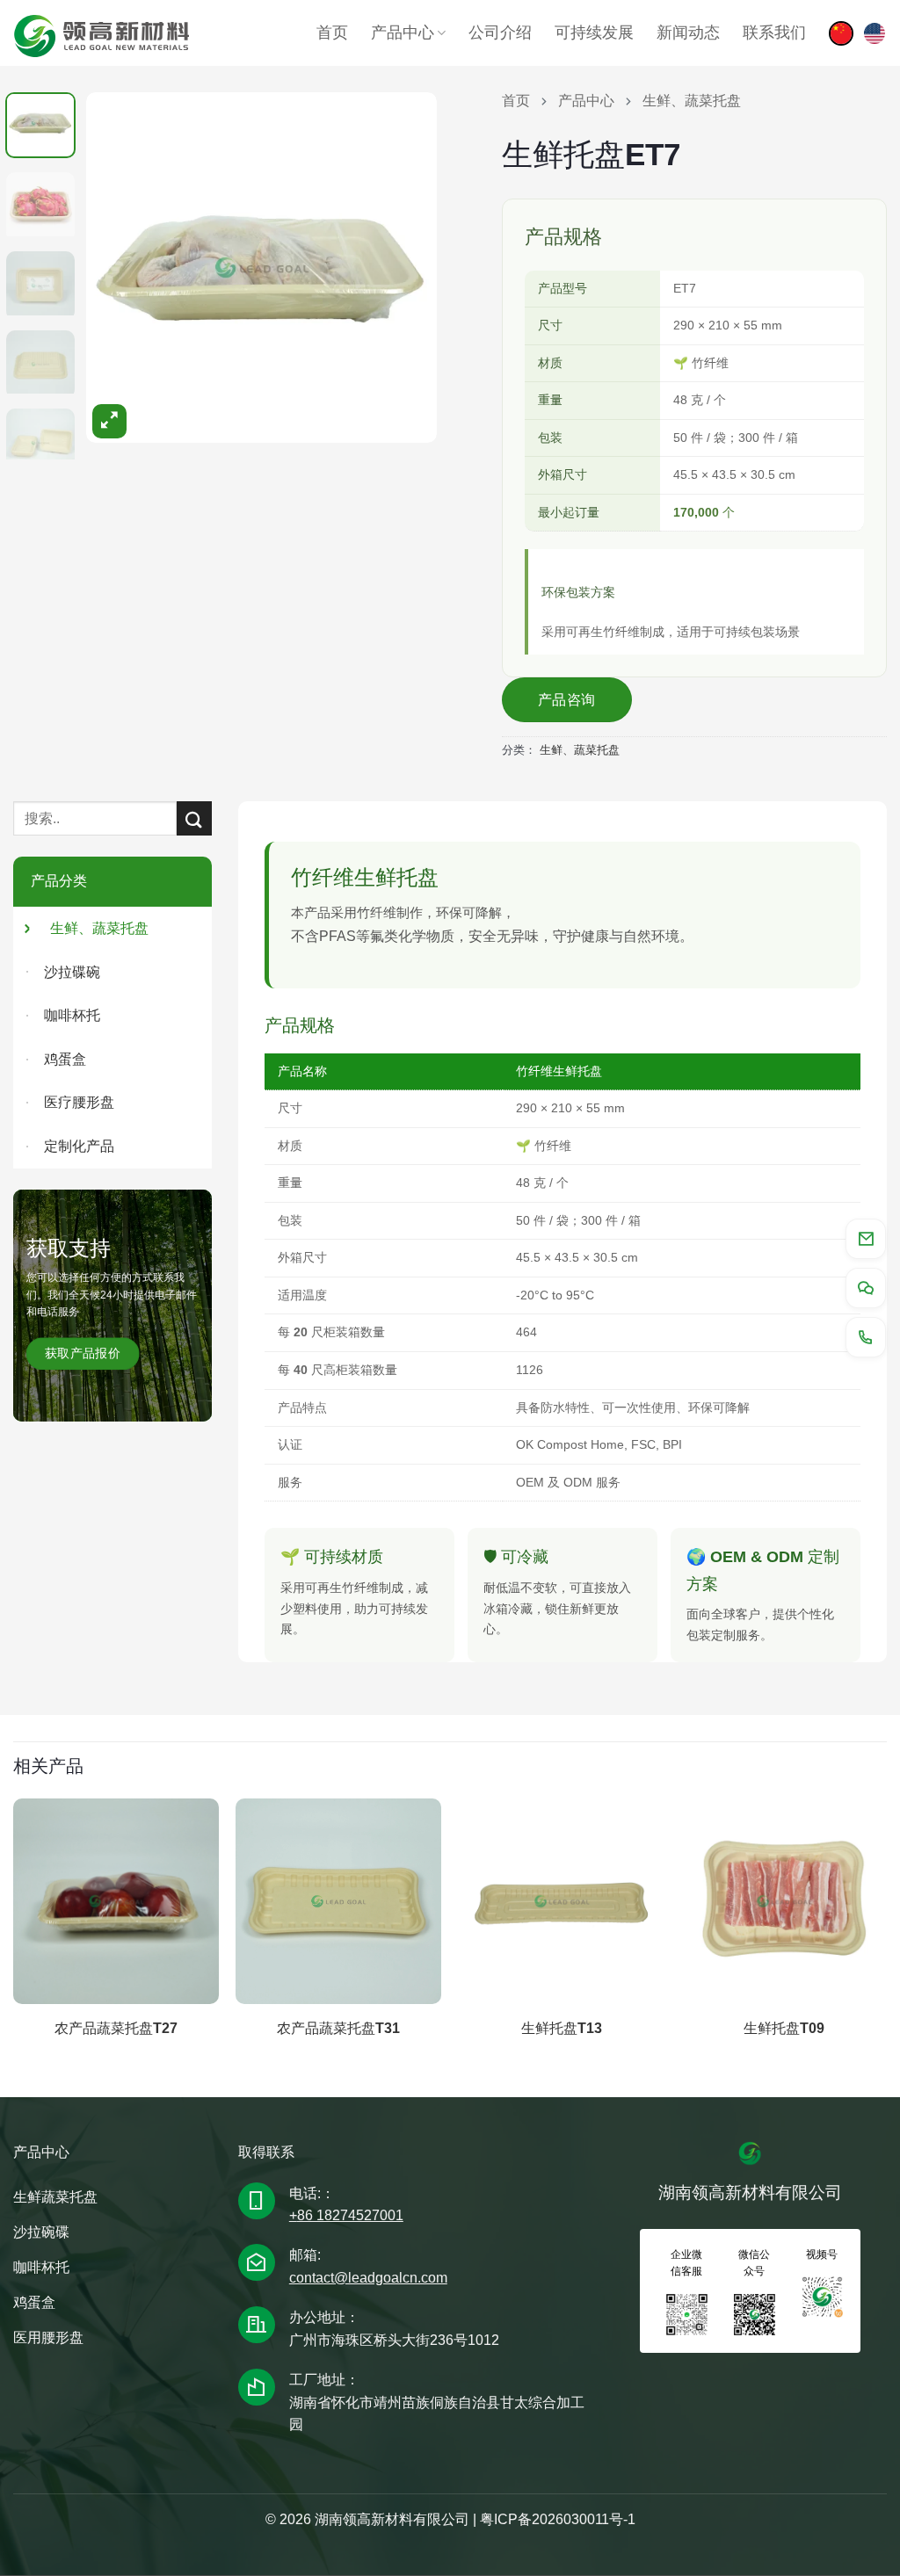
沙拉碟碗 (72, 972)
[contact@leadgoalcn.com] (866, 1239)
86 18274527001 (350, 2215)
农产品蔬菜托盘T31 (338, 2028)
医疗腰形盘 (79, 1102)
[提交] (194, 818)
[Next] (410, 249)
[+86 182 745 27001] (866, 1337)
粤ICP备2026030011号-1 (558, 2519)
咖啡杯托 (72, 1015)
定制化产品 (79, 1146)
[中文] (841, 33)
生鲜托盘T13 (562, 2028)
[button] (109, 421)
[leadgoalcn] (875, 33)
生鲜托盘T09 (784, 2028)
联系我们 (774, 33)
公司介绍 (500, 33)
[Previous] (113, 249)
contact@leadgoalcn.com (368, 2278)
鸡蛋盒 (65, 1059)
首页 (332, 33)
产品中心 (403, 33)
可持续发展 (594, 33)
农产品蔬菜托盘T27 (116, 2028)
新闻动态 (688, 33)
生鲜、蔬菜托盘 (580, 750)
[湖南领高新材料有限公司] (101, 33)
